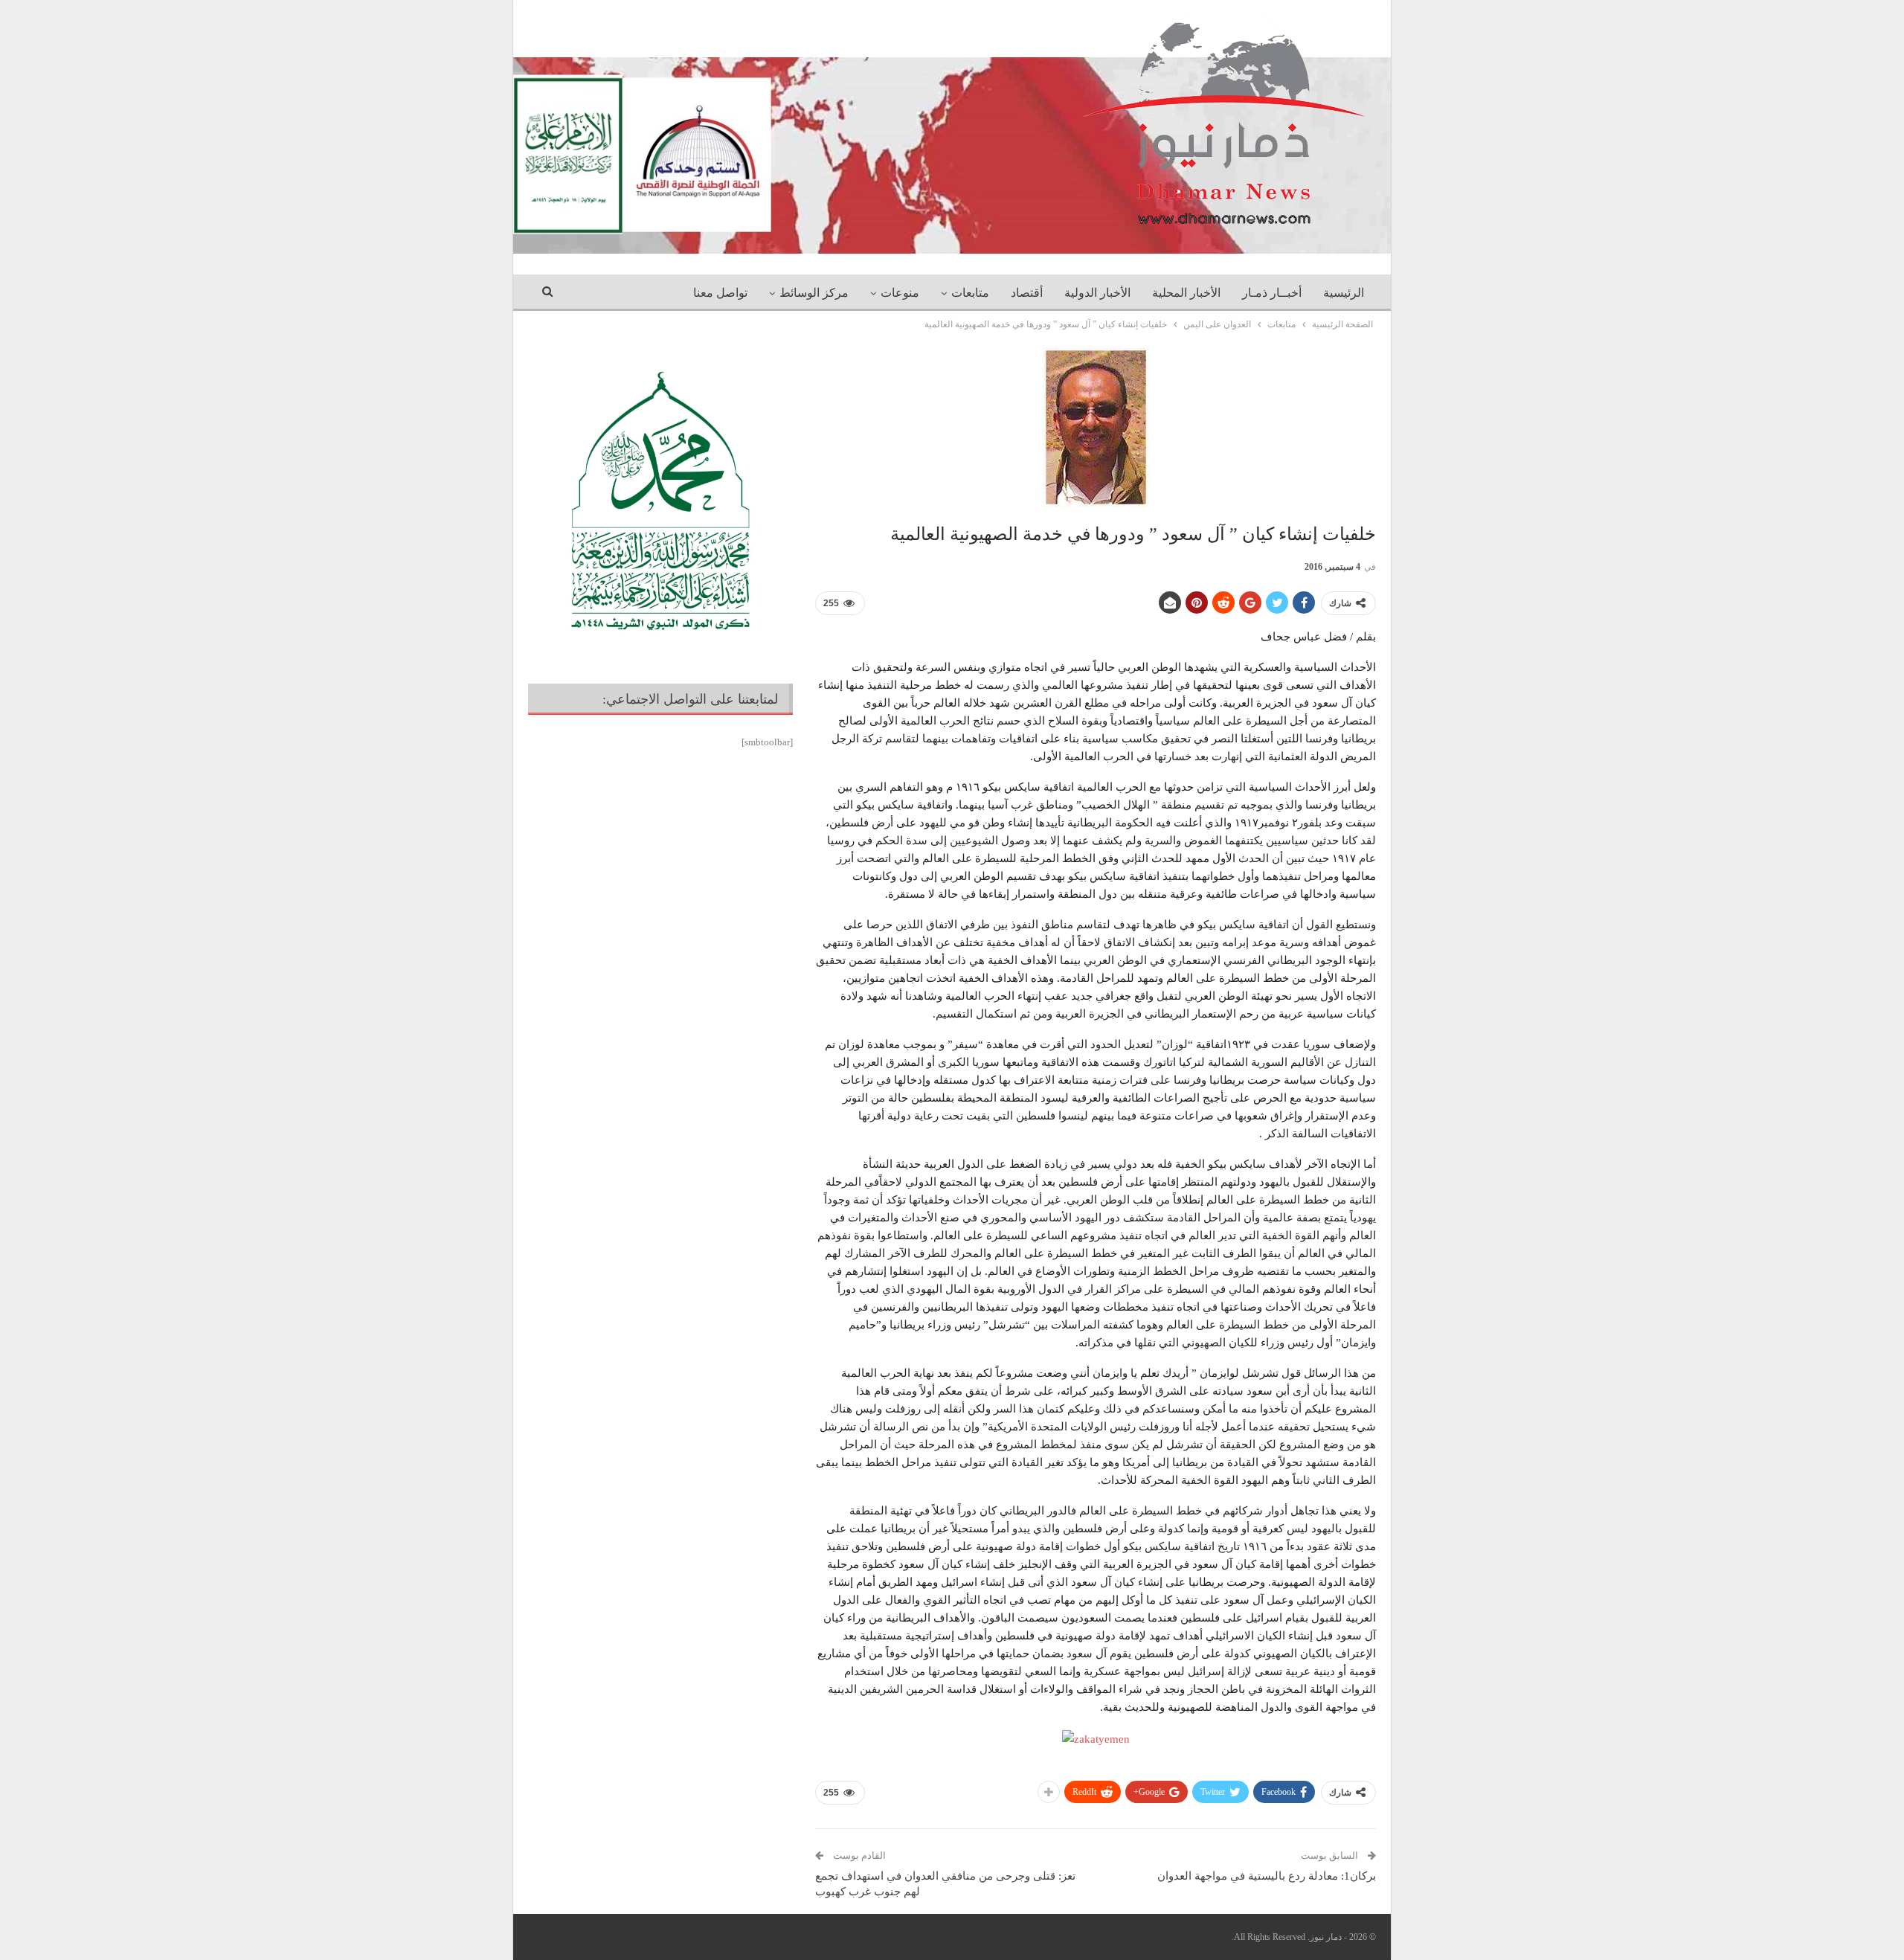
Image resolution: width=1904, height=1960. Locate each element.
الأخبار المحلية (1186, 293)
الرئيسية (1344, 293)
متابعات (970, 293)
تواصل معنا (720, 293)
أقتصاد (1027, 293)
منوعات (900, 293)
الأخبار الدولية (1097, 293)
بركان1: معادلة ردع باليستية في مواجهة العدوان (1267, 1876)
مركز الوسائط (814, 293)
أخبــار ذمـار (1272, 293)
